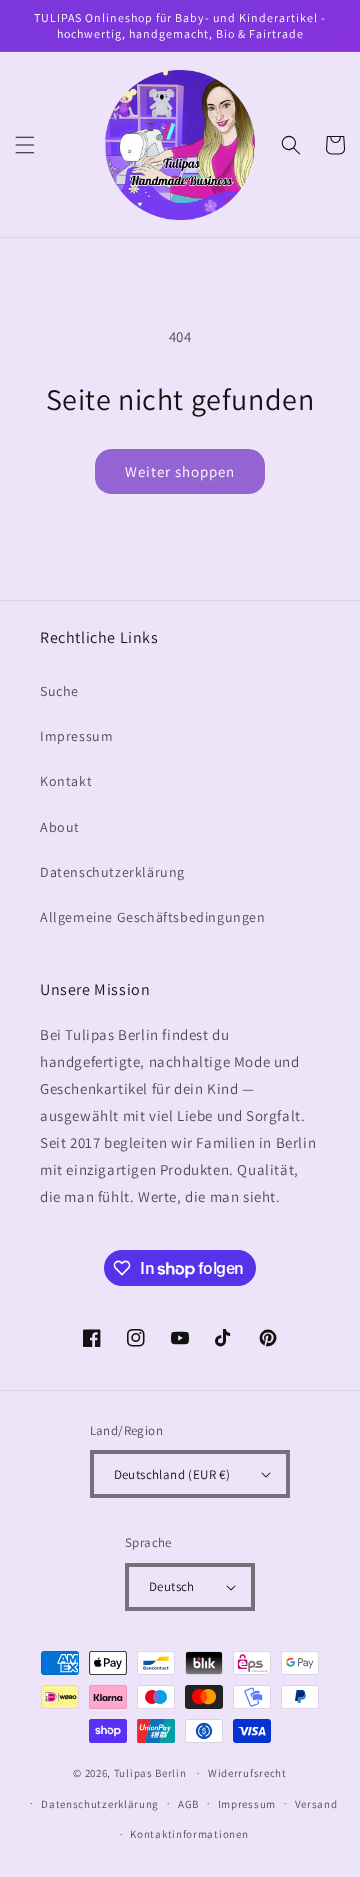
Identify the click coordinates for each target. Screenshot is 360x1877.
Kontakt (66, 781)
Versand (316, 1804)
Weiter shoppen (180, 471)
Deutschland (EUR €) (172, 1474)
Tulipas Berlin (150, 1773)
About (60, 827)
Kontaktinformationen (189, 1834)
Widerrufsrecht (247, 1773)
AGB (188, 1804)
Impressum (76, 736)
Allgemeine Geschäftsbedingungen (153, 917)
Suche (59, 691)
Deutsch (172, 1586)
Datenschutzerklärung (112, 872)
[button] (25, 145)
